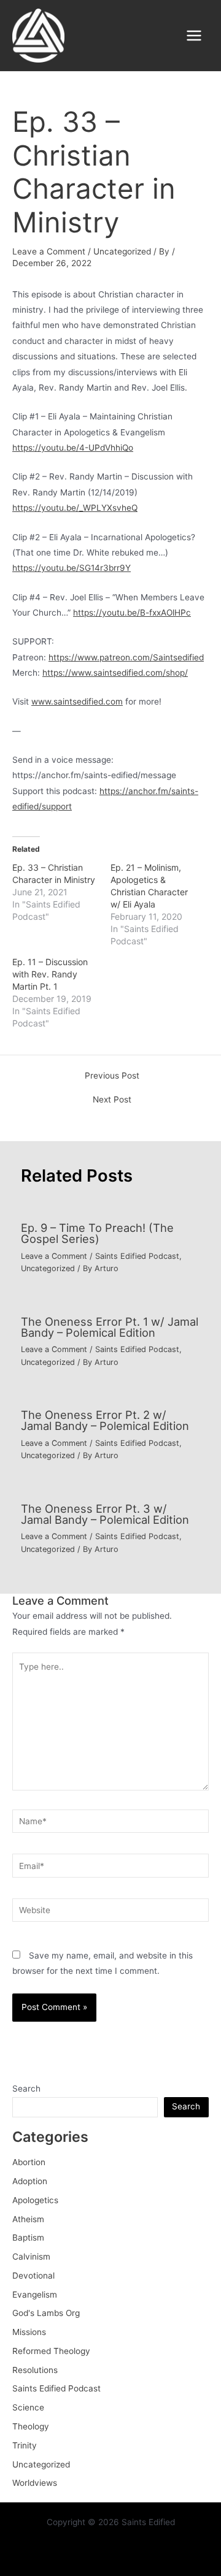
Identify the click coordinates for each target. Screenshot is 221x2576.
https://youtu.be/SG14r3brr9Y (72, 568)
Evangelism (35, 2295)
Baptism (28, 2238)
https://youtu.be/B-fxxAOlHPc (132, 613)
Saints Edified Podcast (137, 1256)
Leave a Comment (49, 251)
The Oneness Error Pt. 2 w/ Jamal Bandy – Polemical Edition (105, 1420)
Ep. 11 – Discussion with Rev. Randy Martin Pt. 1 (50, 974)
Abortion (29, 2162)
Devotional (33, 2276)
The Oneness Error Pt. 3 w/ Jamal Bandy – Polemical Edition (105, 1514)
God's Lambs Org (46, 2313)
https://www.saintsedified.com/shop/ (115, 673)
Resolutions (35, 2370)
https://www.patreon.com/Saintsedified (126, 657)
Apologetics (35, 2200)
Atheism (28, 2219)
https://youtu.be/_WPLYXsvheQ (75, 508)
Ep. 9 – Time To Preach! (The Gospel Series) (97, 1233)
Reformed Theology (51, 2351)
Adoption (30, 2181)
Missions (29, 2332)
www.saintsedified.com (77, 701)
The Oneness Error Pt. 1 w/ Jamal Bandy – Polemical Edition (110, 1327)
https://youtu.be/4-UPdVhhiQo (73, 448)
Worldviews (35, 2483)
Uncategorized (122, 251)
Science (28, 2407)
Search (26, 2089)
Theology (31, 2426)
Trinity (25, 2445)
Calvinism (31, 2257)
